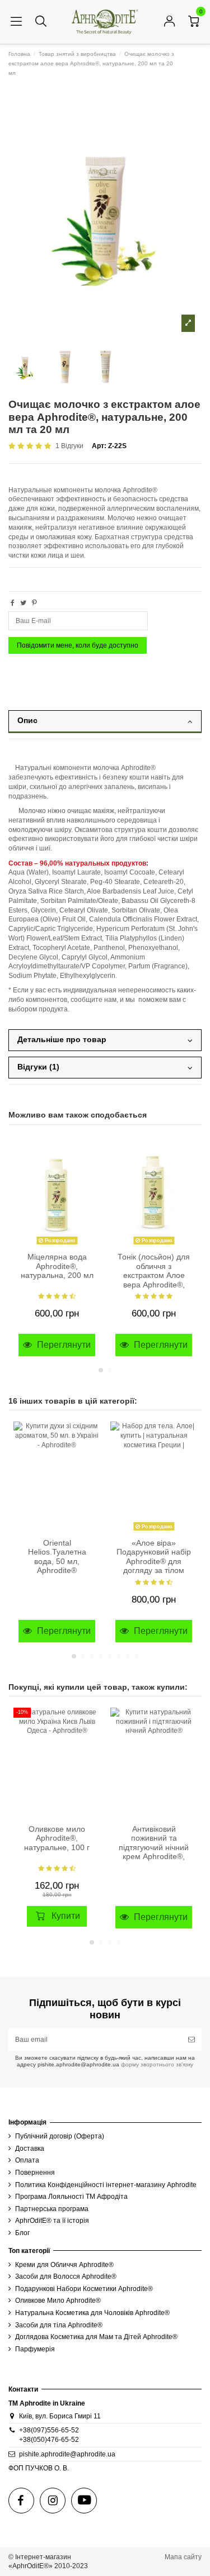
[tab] (105, 725)
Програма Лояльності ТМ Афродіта (71, 2197)
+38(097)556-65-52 (49, 2430)
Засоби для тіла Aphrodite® (59, 2325)
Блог (22, 2233)
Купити (66, 1916)
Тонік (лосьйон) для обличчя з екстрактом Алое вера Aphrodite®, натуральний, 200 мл (154, 1275)
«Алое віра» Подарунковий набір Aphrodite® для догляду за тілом (154, 1557)
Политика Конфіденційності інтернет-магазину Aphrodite (106, 2185)
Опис (27, 721)
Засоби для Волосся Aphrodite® (66, 2276)
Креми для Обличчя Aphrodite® (64, 2265)
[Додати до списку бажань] (92, 1151)
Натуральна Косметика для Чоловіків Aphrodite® (92, 2313)
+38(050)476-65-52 (49, 2440)
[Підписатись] (192, 2040)
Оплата (27, 2160)
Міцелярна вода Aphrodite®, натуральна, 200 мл (57, 1266)
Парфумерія (35, 2349)
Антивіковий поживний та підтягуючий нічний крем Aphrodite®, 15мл (154, 1848)
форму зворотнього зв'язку (156, 2064)
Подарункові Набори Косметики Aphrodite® (84, 2289)
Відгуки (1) (38, 1067)
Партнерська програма (52, 2209)
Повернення (35, 2173)
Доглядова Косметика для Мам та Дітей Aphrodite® (96, 2337)
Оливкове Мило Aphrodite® (58, 2301)
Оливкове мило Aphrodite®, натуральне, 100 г (57, 1838)
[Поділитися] (13, 603)
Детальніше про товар (62, 1040)
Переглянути (63, 1345)
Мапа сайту (183, 2557)
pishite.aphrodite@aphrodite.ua (67, 2454)
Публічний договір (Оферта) (60, 2136)
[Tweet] (23, 603)
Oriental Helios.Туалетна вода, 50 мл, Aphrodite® (57, 1557)
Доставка (30, 2149)
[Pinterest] (34, 603)
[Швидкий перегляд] (92, 1188)
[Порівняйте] (92, 1170)
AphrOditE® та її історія (52, 2221)
